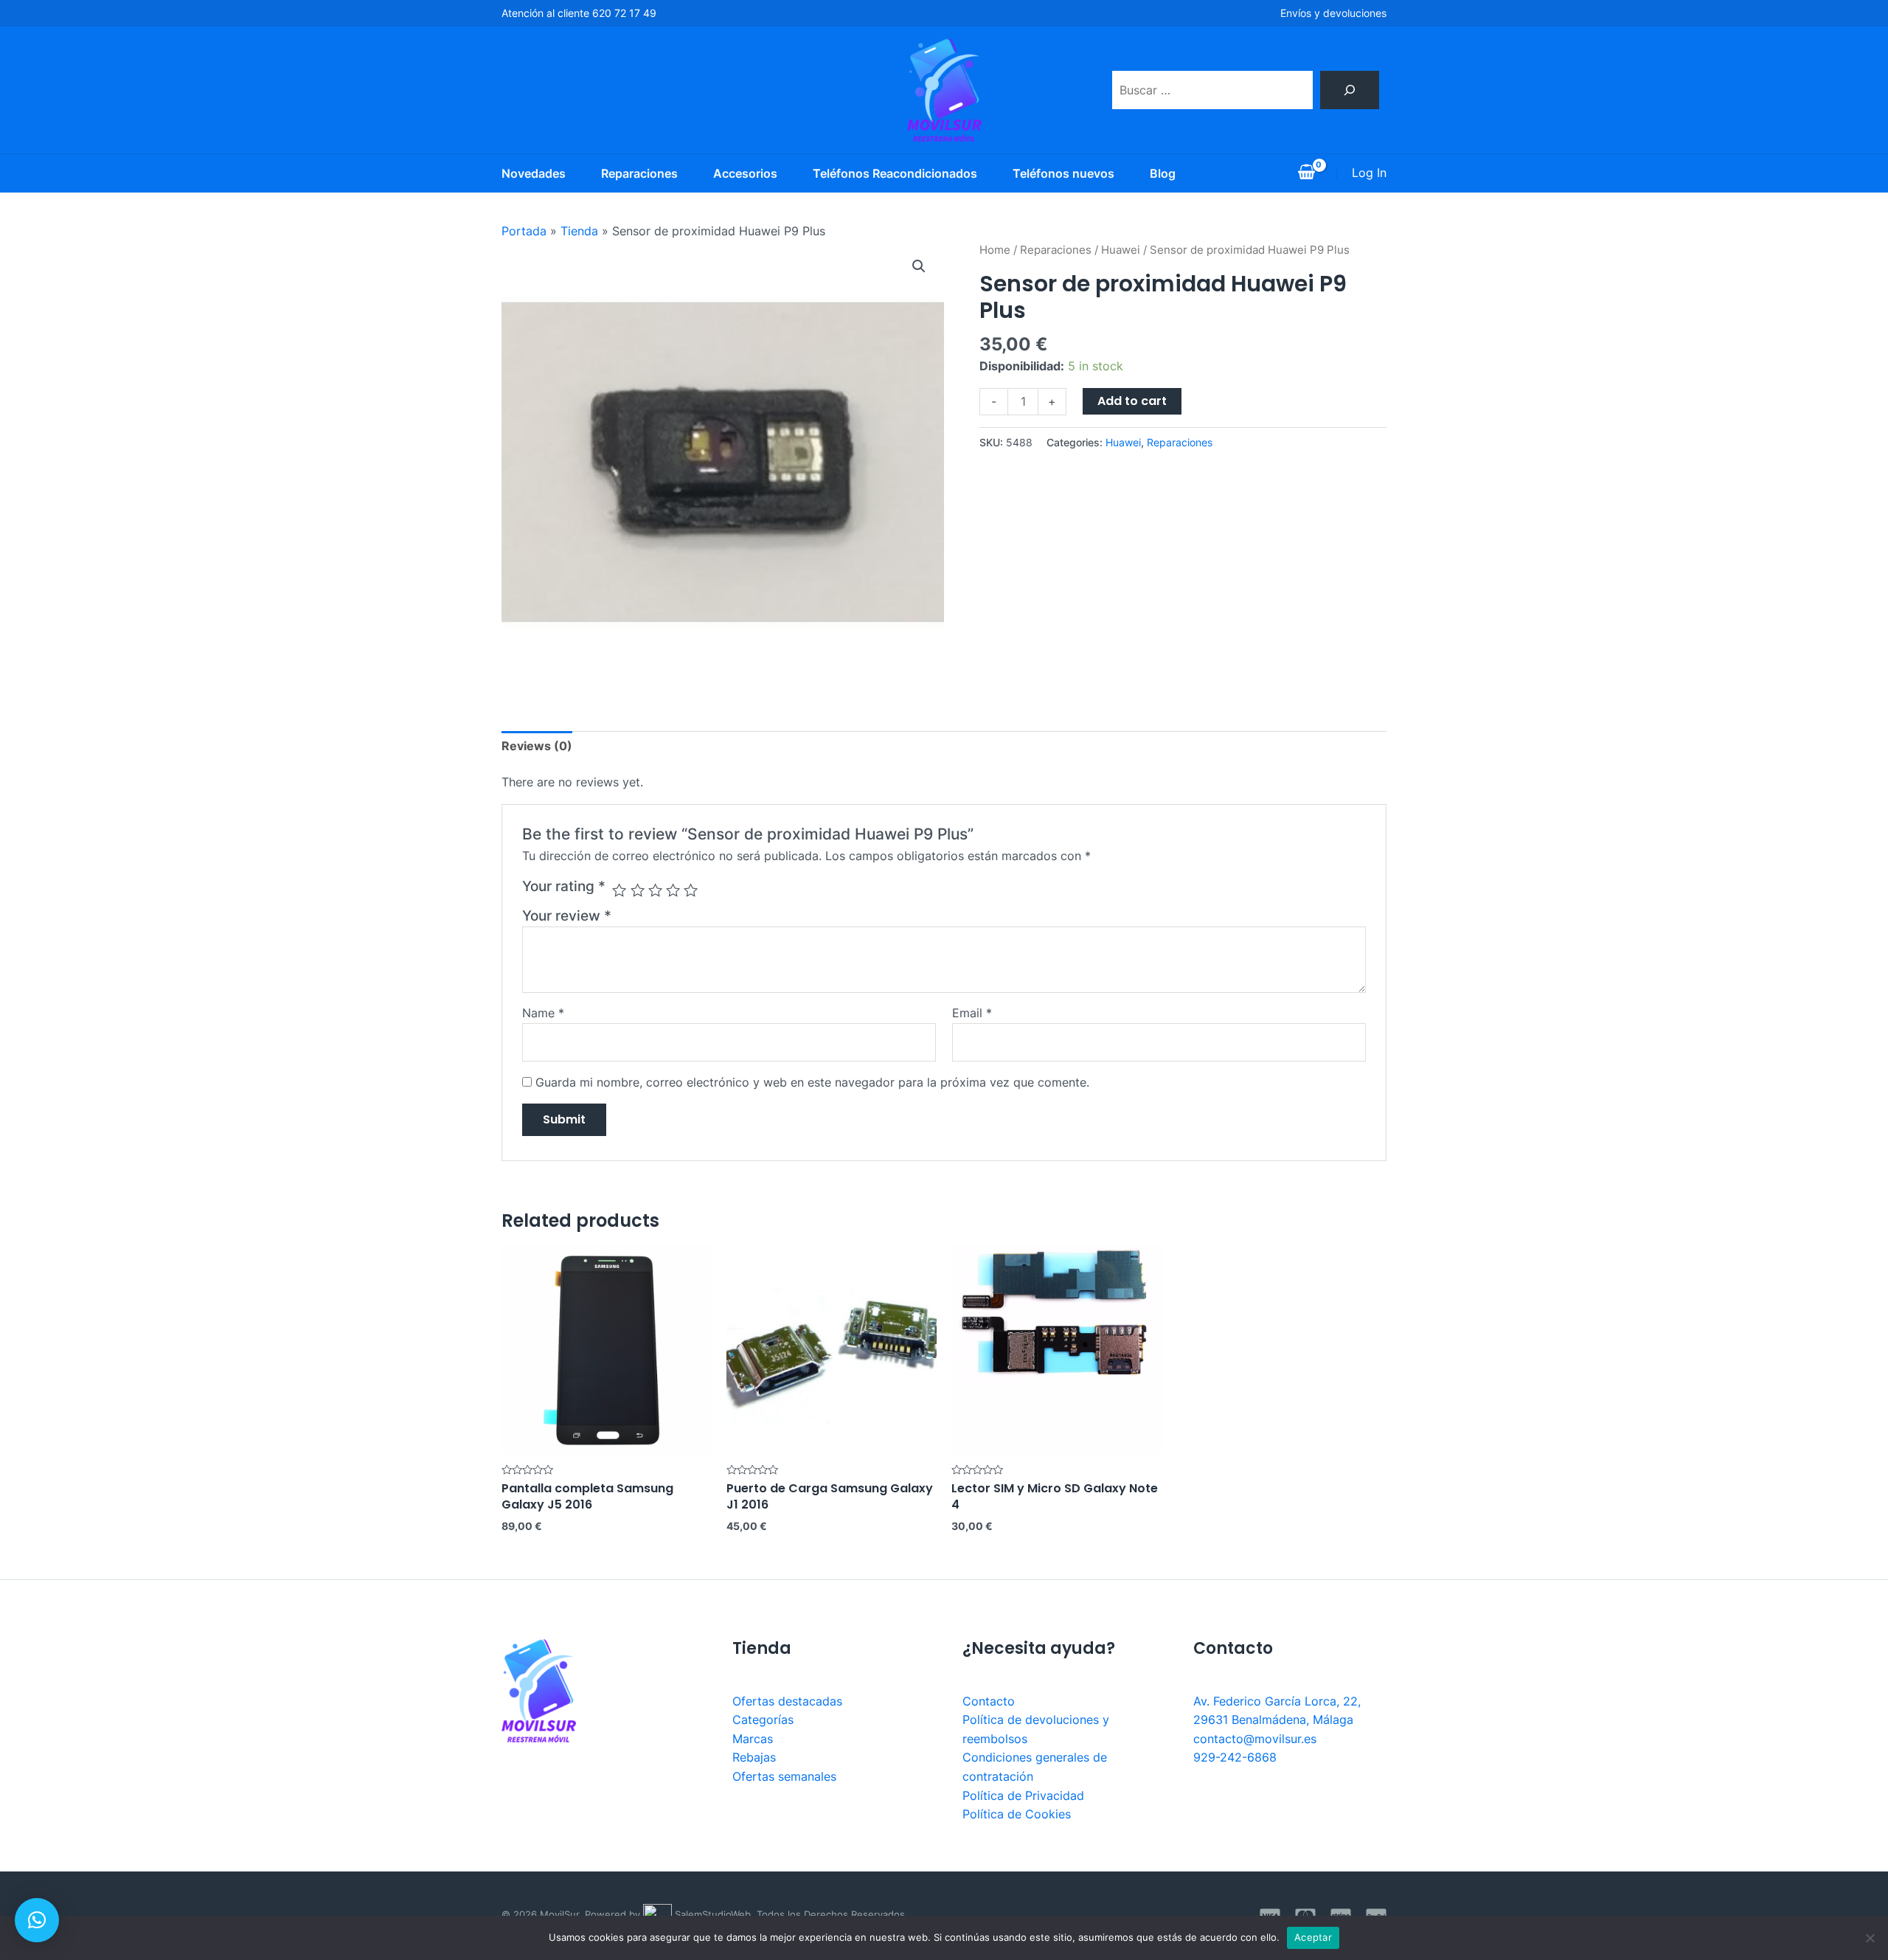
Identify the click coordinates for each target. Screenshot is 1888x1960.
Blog (1163, 173)
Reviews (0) (537, 746)
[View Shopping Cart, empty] (1306, 173)
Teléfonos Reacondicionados (895, 173)
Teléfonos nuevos (1063, 173)
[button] (37, 1920)
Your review (567, 915)
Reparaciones (639, 173)
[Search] (1350, 90)
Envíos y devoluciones (1333, 13)
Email (972, 1013)
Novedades (534, 173)
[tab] (537, 747)
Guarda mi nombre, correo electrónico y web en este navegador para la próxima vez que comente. (812, 1082)
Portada (524, 231)
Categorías (763, 1720)
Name (543, 1013)
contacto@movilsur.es (1255, 1739)
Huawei (1121, 250)
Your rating (564, 886)
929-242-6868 (1235, 1757)
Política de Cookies (1017, 1814)
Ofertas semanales (784, 1776)
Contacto (989, 1701)
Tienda (579, 231)
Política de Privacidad (1023, 1795)
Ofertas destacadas (787, 1701)
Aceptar (1313, 1937)
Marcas (753, 1739)
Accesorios (745, 173)
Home (995, 250)
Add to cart (1132, 401)
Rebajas (754, 1757)
